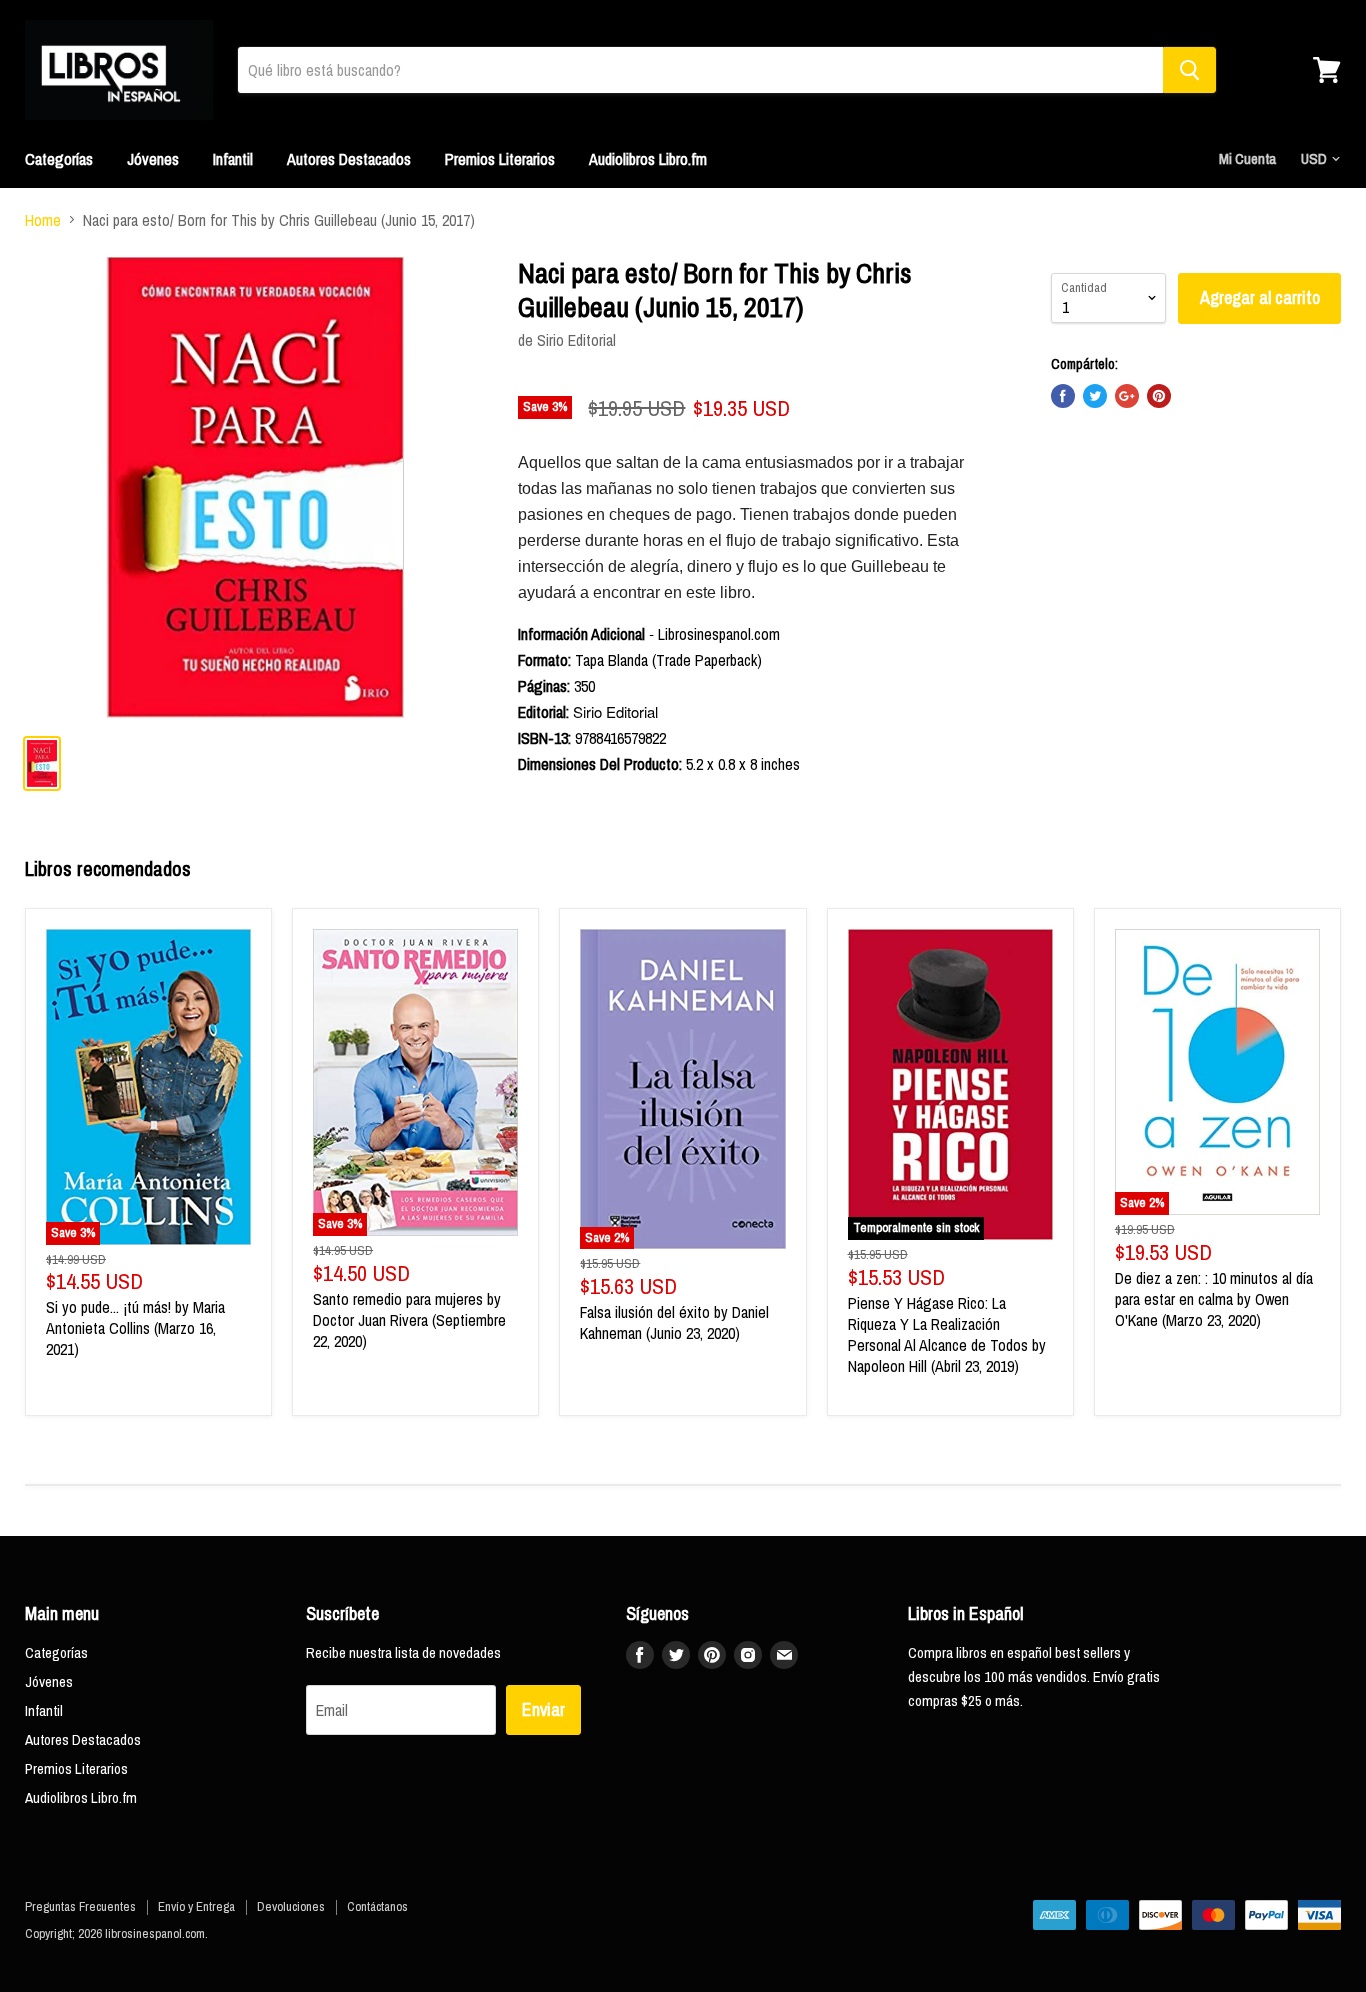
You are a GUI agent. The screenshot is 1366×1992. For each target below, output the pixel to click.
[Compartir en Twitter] (1095, 396)
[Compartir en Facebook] (1063, 396)
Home (43, 220)
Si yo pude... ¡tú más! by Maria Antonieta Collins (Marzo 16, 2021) (135, 1328)
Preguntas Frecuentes (80, 1906)
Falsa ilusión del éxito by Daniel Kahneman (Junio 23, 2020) (674, 1322)
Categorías (59, 159)
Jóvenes (153, 159)
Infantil (233, 159)
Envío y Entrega (196, 1906)
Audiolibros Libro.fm (648, 159)
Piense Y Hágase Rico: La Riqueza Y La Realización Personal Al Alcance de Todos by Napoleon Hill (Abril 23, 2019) (947, 1334)
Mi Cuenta (1247, 158)
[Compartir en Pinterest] (1159, 396)
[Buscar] (1189, 70)
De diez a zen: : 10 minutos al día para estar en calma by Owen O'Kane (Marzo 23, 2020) (1214, 1299)
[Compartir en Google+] (1127, 396)
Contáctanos (377, 1906)
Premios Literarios (500, 159)
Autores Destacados (349, 159)
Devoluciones (291, 1906)
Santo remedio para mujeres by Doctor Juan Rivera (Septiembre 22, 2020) (409, 1320)
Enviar (543, 1709)
